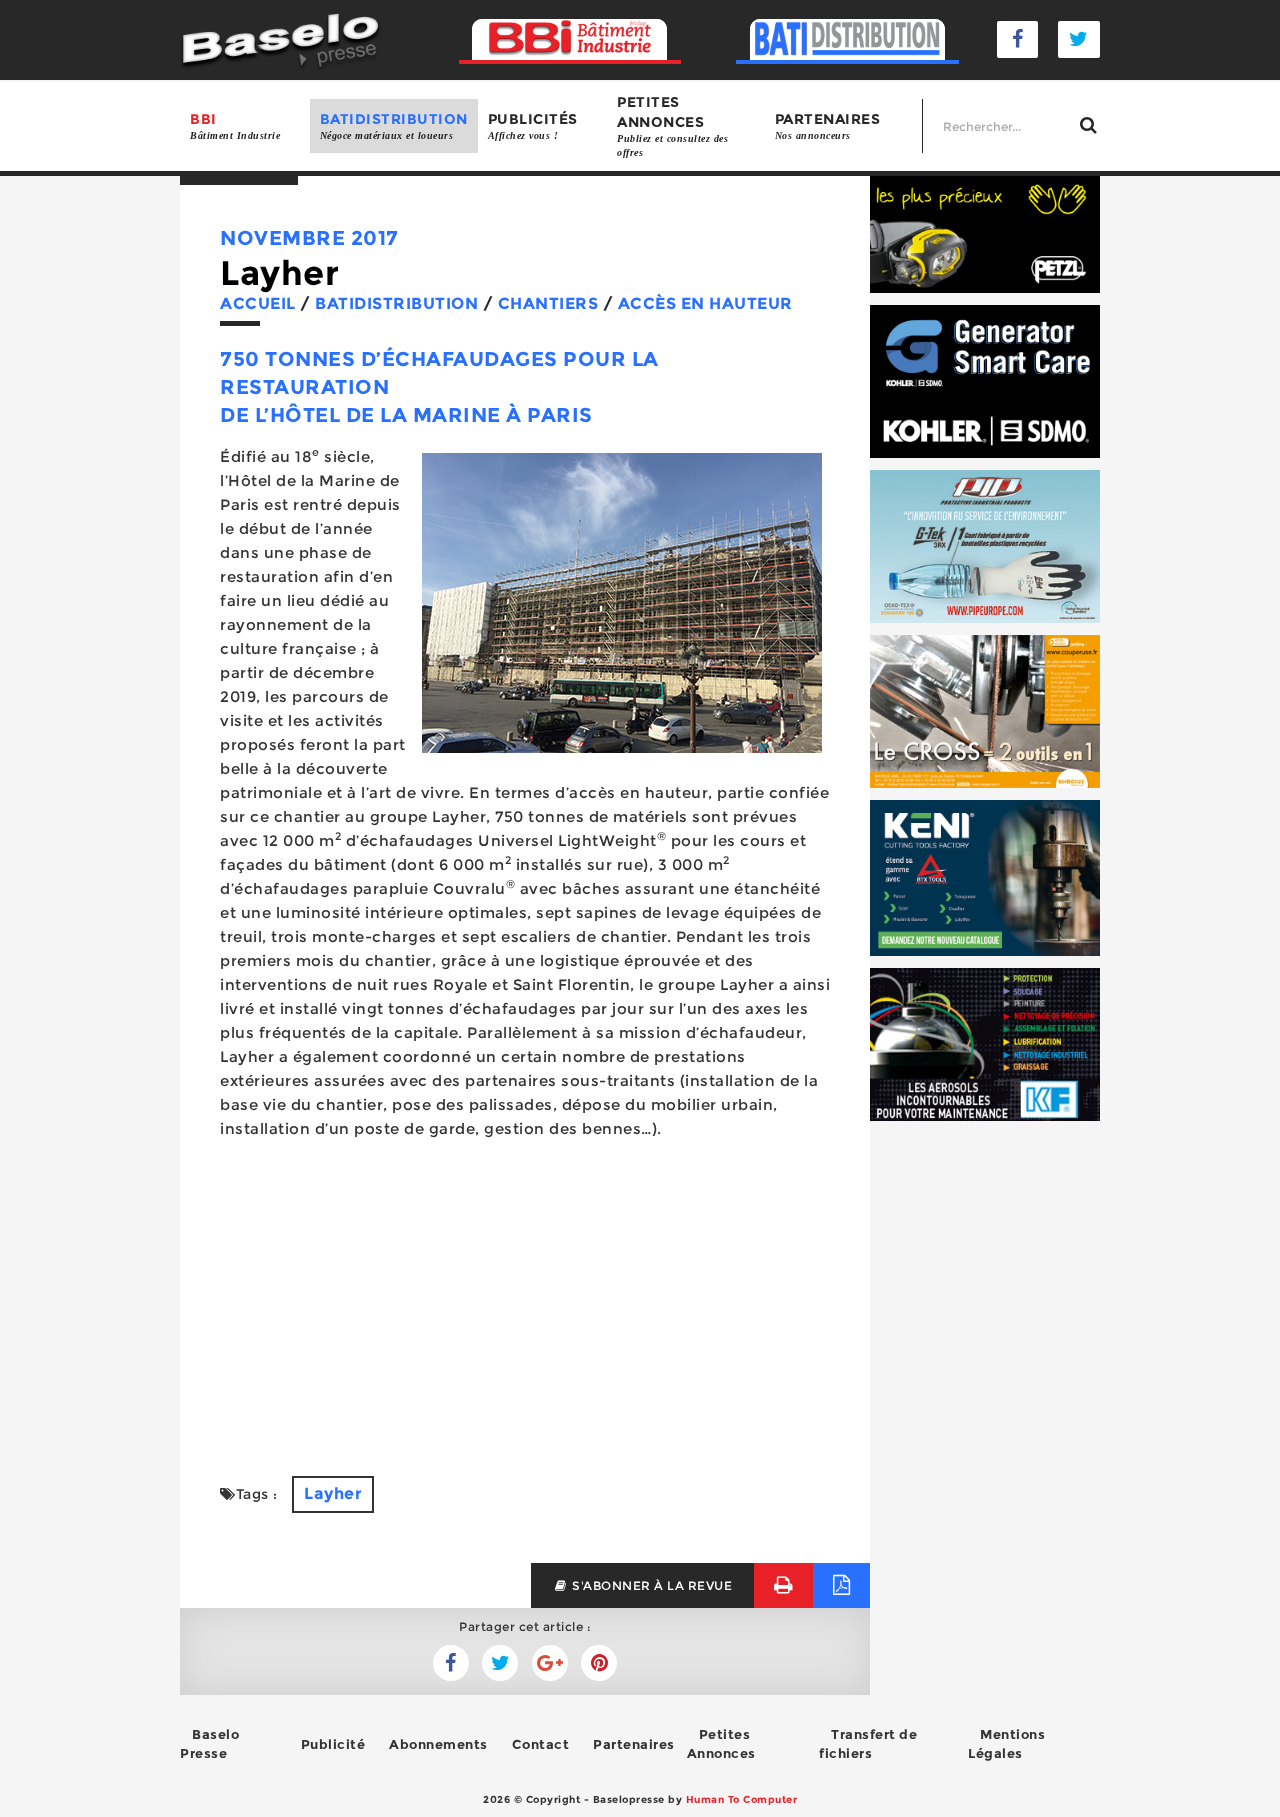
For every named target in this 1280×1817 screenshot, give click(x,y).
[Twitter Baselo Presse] (1079, 39)
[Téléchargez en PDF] (841, 1585)
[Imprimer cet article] (783, 1585)
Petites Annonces (721, 1743)
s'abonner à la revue (651, 1585)
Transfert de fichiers (868, 1743)
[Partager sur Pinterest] (599, 1663)
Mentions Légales (1006, 1743)
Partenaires (828, 125)
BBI (235, 125)
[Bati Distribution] (848, 40)
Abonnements (438, 1744)
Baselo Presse (209, 1743)
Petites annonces (672, 125)
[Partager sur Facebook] (500, 1663)
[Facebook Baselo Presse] (1018, 39)
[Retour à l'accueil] (280, 38)
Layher (333, 1493)
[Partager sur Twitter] (451, 1663)
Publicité (333, 1744)
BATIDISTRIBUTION (394, 125)
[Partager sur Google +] (550, 1663)
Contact (541, 1744)
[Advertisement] (525, 1296)
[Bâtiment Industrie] (570, 40)
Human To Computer (742, 1799)
